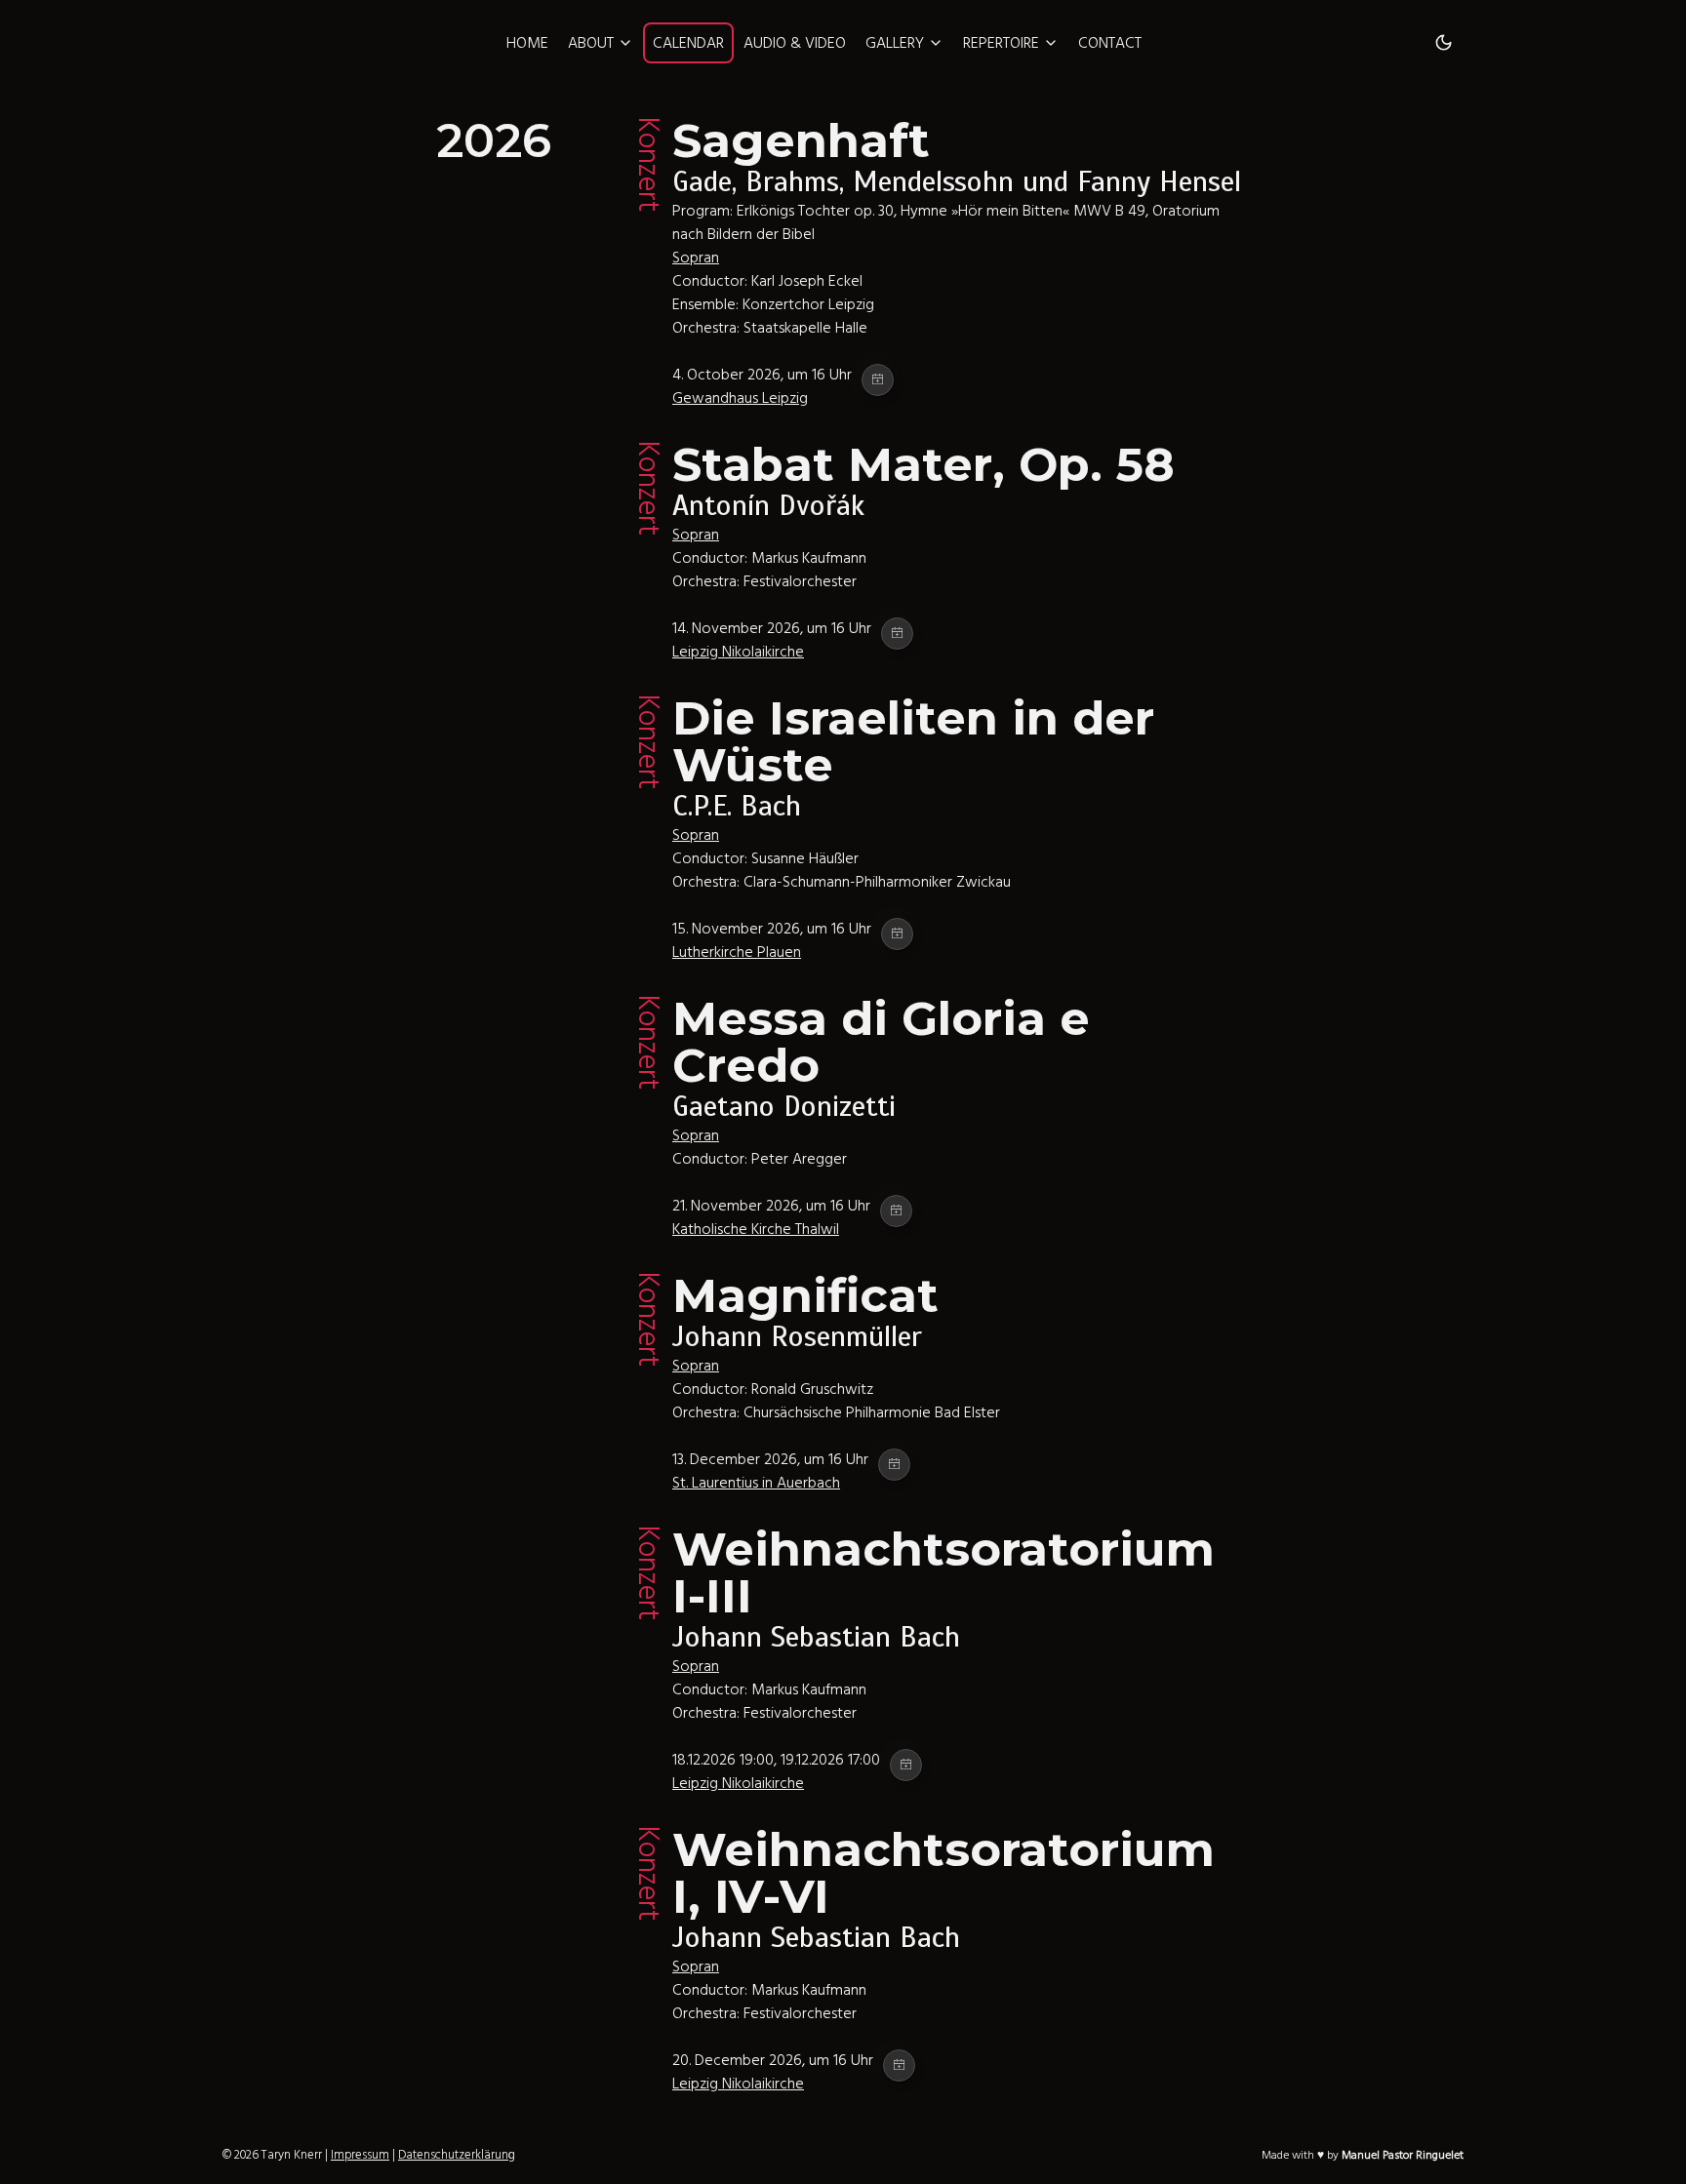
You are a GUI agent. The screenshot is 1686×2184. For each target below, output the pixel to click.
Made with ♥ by (1363, 2155)
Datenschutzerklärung (457, 2155)
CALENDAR (688, 43)
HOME (527, 43)
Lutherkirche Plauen (737, 952)
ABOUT (591, 43)
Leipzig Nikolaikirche (738, 652)
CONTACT (1110, 43)
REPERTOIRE (1001, 43)
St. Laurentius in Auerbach (756, 1483)
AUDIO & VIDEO (795, 43)
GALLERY (895, 43)
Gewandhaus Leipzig (740, 398)
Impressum (360, 2155)
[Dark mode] (1444, 43)
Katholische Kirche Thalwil (756, 1229)
